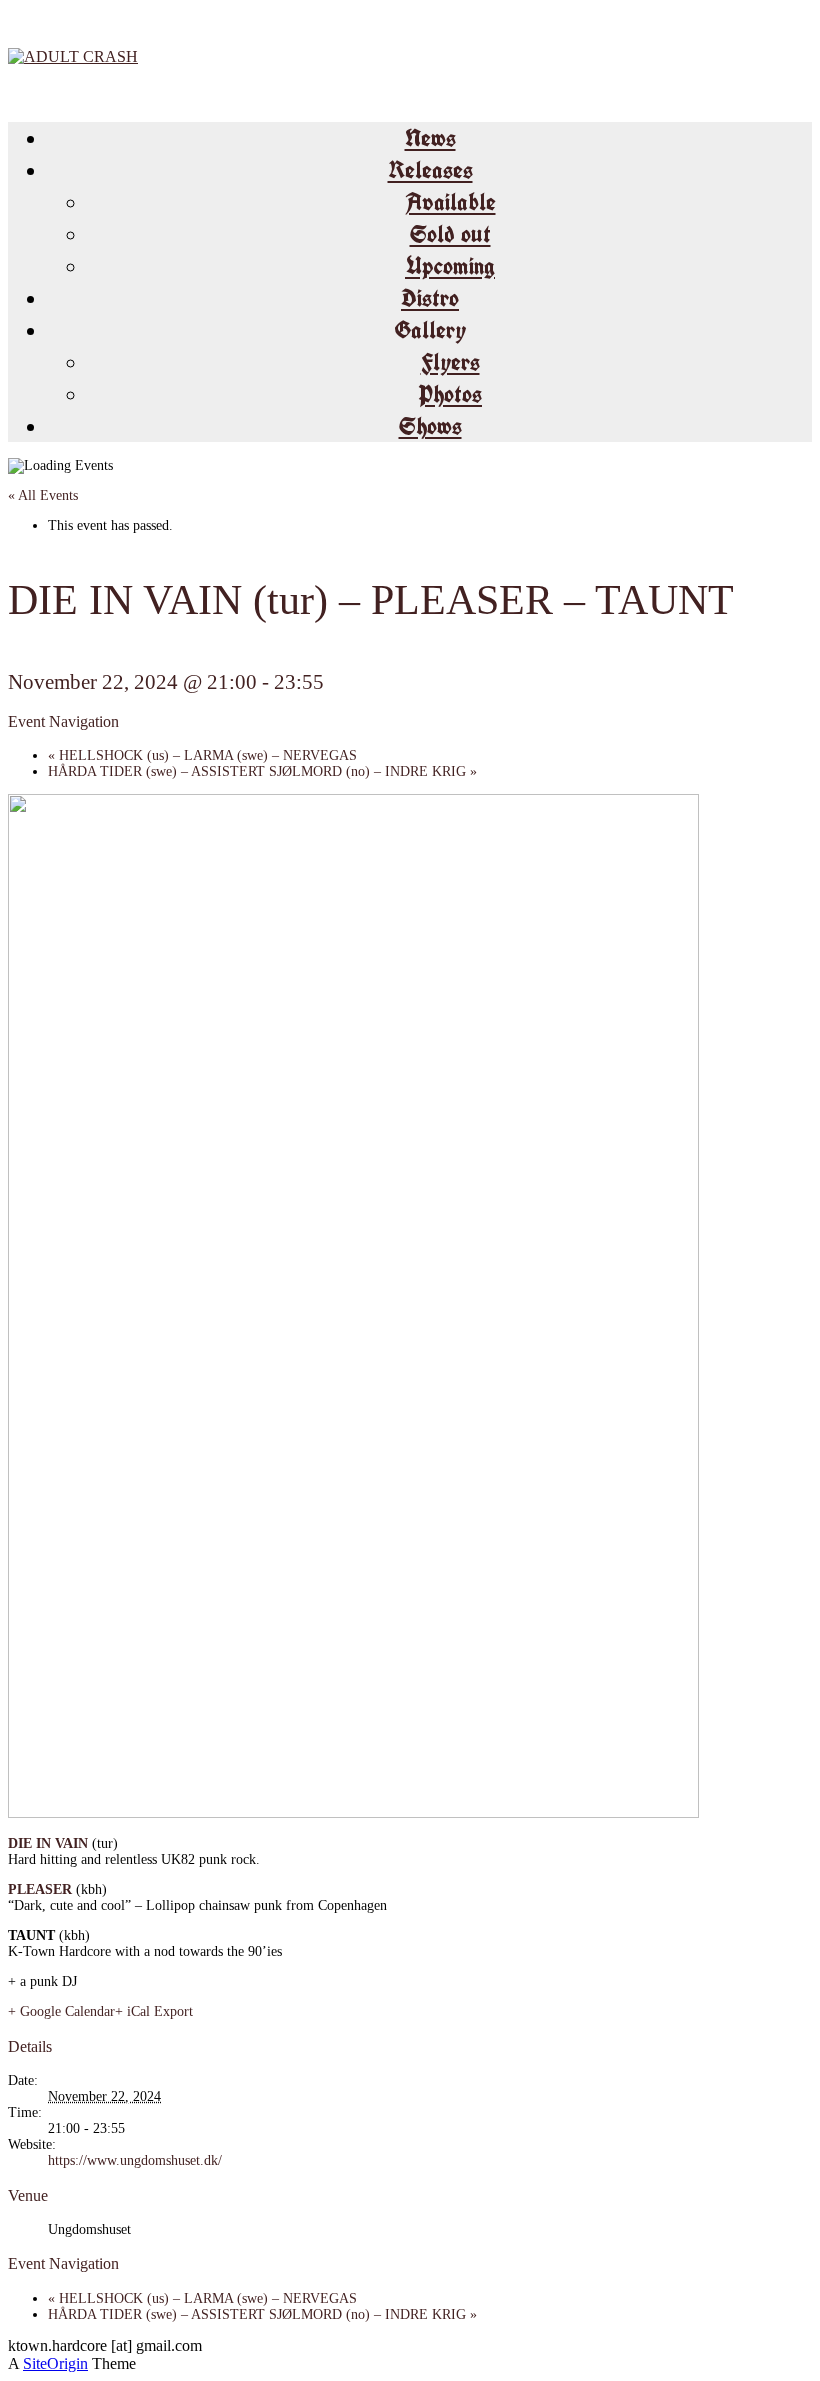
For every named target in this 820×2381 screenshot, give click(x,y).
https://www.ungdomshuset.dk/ (135, 2160)
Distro (430, 298)
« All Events (43, 495)
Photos (450, 394)
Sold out (450, 234)
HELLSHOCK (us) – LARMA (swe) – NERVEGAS (202, 755)
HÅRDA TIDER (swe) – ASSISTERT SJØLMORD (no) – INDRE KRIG (262, 771)
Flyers (450, 362)
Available (450, 202)
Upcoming (450, 266)
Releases (430, 170)
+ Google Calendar (61, 2011)
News (430, 138)
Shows (430, 426)
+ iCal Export (154, 2011)
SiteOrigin (55, 2363)
